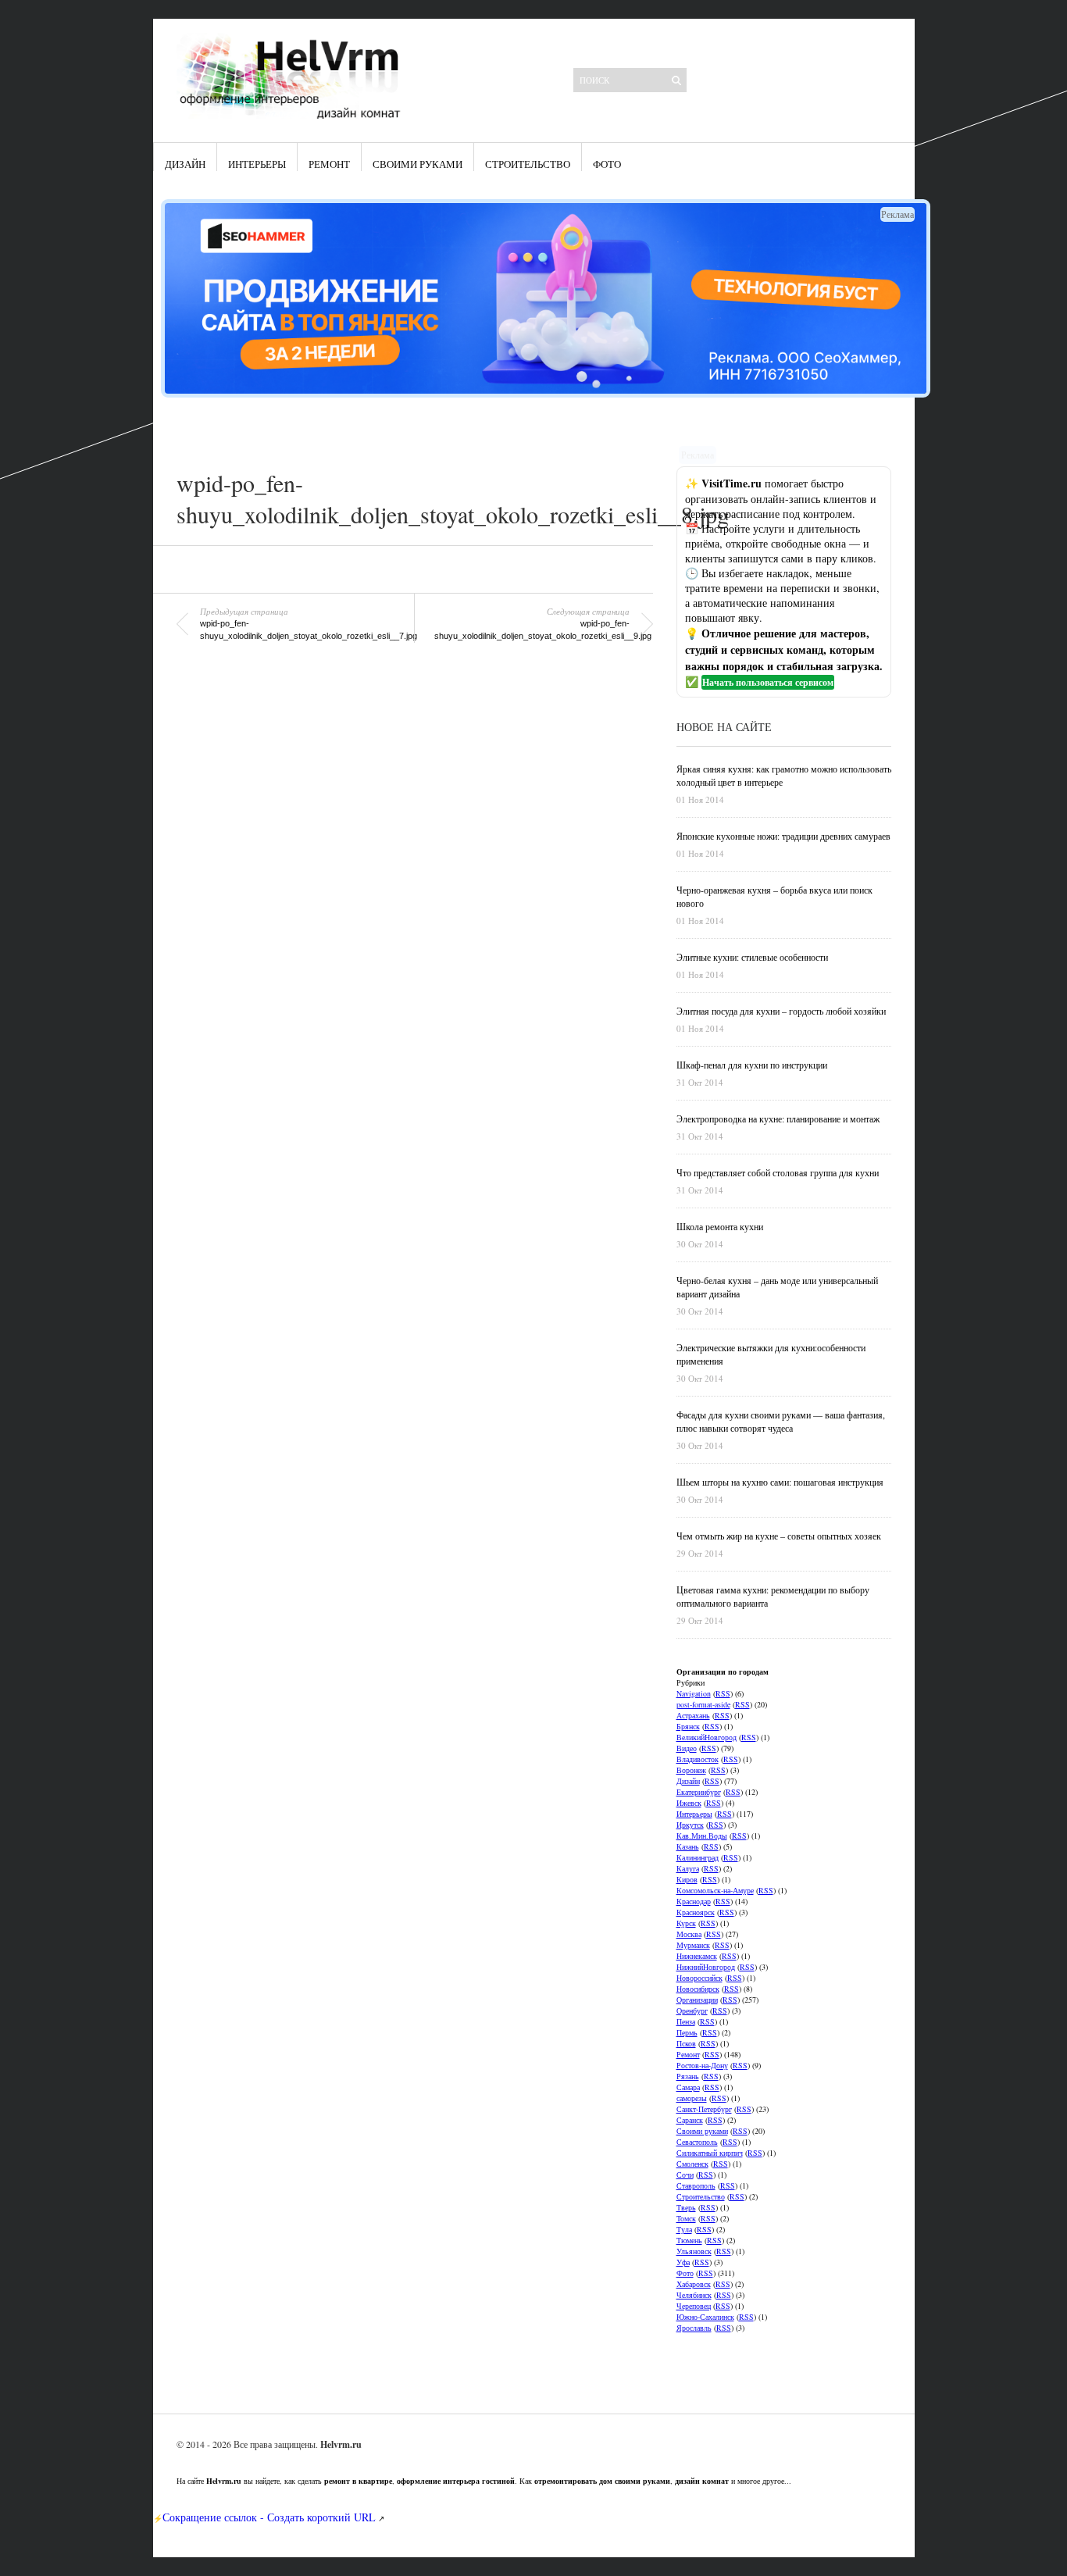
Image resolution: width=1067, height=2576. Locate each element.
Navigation (694, 1693)
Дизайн (185, 164)
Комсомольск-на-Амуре (715, 1890)
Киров (687, 1879)
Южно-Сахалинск (705, 2317)
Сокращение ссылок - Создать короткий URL (269, 2517)
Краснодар (694, 1901)
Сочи (685, 2175)
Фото (607, 164)
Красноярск (696, 1912)
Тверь (686, 2207)
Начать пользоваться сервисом (768, 682)
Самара (688, 2087)
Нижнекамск (697, 1956)
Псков (686, 2043)
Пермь (687, 2032)
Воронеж (691, 1770)
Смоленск (692, 2164)
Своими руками (418, 164)
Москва (689, 1934)
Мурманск (693, 1945)
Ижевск (689, 1803)
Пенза (686, 2021)
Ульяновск (694, 2251)
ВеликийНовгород (707, 1737)
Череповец (694, 2306)
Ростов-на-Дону (702, 2065)
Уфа (683, 2262)
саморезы (692, 2098)
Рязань (688, 2076)
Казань (688, 1846)
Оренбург (692, 2010)
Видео (687, 1748)
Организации (697, 2000)
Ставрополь (696, 2185)
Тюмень (689, 2240)
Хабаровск (694, 2284)
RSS (723, 1693)
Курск (686, 1923)
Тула (684, 2229)
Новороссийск (699, 1978)
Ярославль (694, 2328)
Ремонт (329, 164)
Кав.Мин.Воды (702, 1836)
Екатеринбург (699, 1792)
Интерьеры (257, 164)
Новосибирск (698, 1989)
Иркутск (690, 1825)
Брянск (688, 1726)
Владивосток (698, 1759)
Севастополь (697, 2142)
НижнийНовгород (706, 1967)
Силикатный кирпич (710, 2153)
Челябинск (694, 2295)
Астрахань (693, 1715)
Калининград (698, 1857)
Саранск (690, 2120)
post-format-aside (703, 1704)
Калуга (688, 1868)
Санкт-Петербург (704, 2109)
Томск (686, 2218)
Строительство (528, 164)
